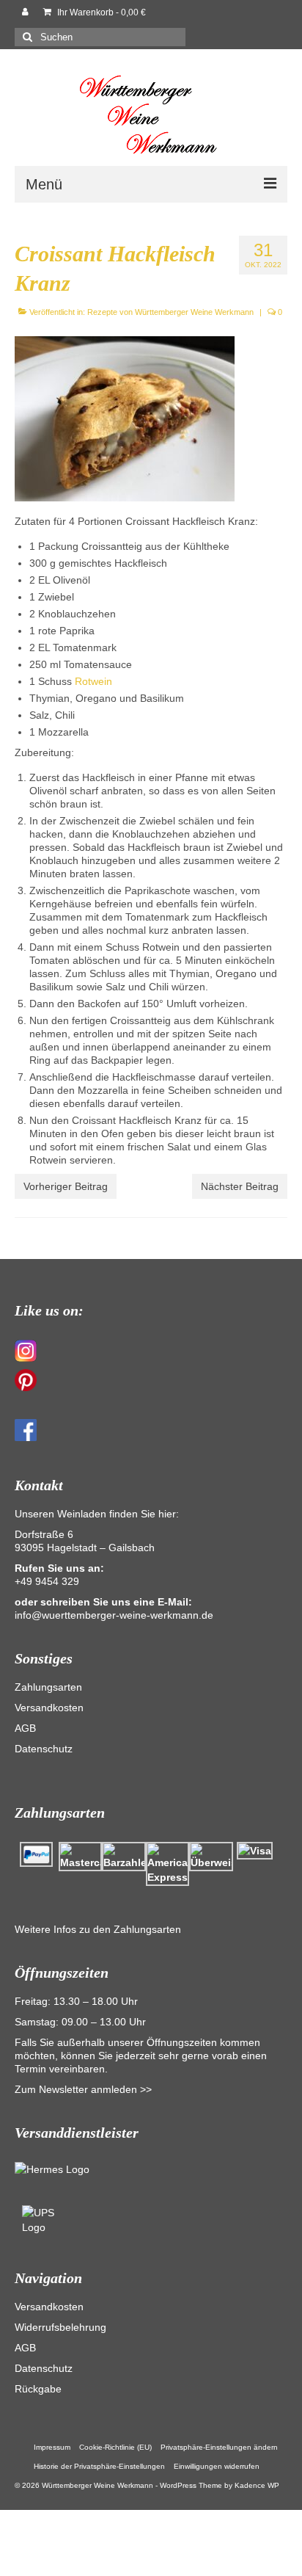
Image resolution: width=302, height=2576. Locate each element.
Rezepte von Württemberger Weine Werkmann (170, 312)
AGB (25, 1728)
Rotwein (93, 681)
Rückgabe (38, 2389)
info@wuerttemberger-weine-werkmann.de (114, 1615)
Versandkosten (49, 1708)
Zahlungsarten (48, 1687)
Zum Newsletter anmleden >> (83, 2089)
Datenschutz (44, 1749)
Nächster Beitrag (240, 1186)
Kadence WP (257, 2485)
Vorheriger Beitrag (66, 1186)
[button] (219, 2448)
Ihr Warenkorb (100, 12)
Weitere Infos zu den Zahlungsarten (98, 1929)
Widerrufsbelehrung (60, 2327)
